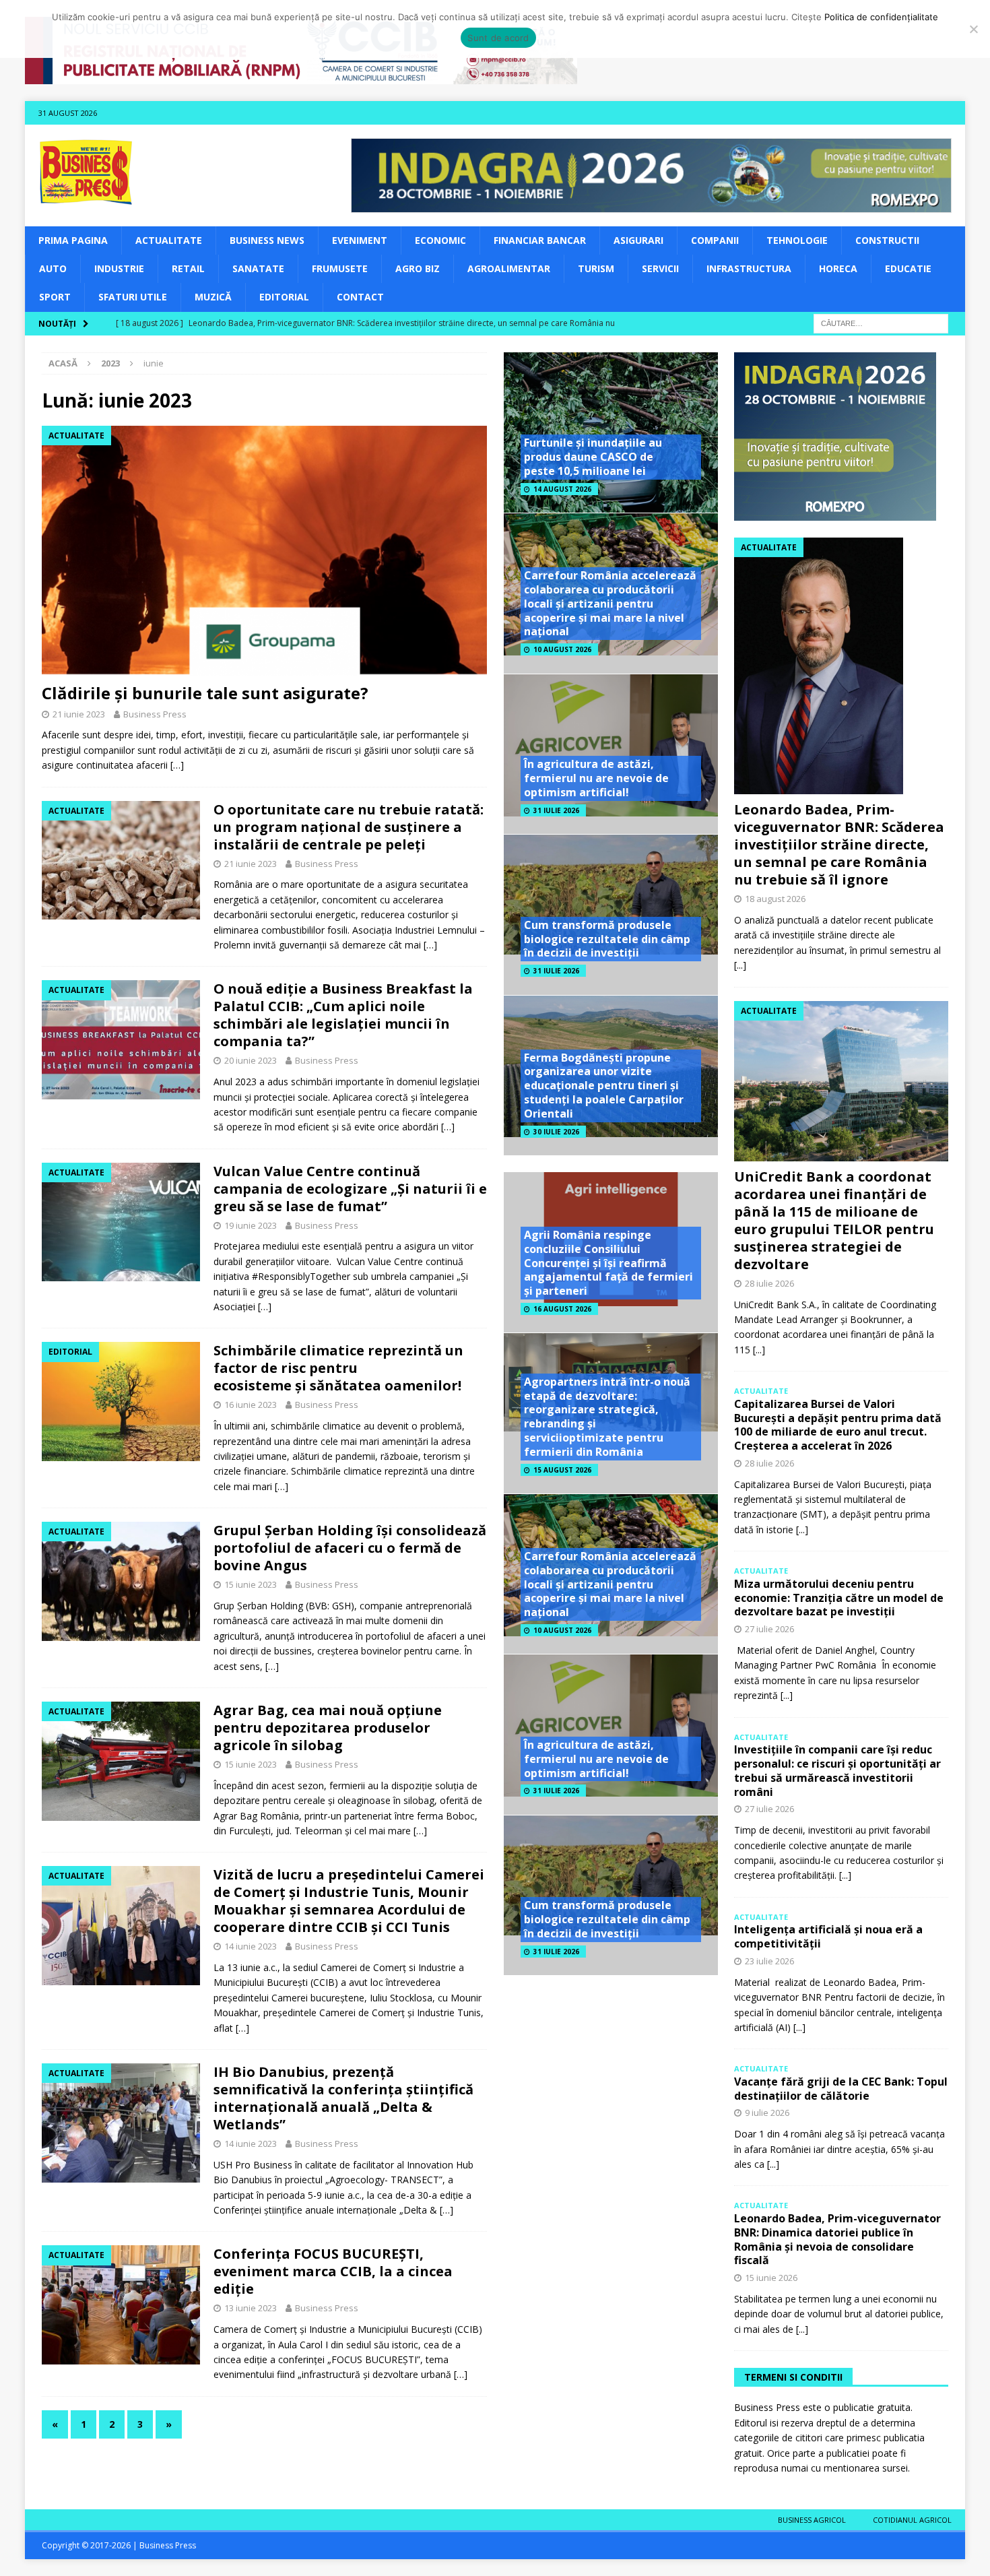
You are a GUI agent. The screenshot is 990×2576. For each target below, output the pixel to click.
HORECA (838, 268)
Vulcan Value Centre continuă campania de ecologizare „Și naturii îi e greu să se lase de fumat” (350, 1189)
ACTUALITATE (169, 240)
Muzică (213, 297)
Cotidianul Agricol (912, 2520)
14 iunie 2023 (251, 1946)
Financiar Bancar (540, 240)
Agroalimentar (509, 268)
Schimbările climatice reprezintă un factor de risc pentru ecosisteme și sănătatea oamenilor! (338, 1368)
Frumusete (340, 268)
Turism (596, 268)
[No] (973, 29)
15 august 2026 (562, 1470)
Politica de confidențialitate (881, 17)
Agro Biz (418, 268)
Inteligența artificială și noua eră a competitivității (828, 1936)
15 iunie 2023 (251, 1584)
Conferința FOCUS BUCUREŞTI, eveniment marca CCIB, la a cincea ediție (333, 2271)
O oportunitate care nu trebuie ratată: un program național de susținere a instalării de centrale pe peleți (349, 827)
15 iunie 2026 (771, 2278)
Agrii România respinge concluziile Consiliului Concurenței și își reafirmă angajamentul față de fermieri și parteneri (608, 1263)
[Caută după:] (881, 322)
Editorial (284, 297)
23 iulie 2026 (769, 1961)
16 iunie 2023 (251, 1405)
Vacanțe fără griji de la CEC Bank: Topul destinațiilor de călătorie (841, 2089)
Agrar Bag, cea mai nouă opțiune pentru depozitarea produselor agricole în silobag (328, 1728)
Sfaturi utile (133, 297)
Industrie (119, 268)
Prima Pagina (73, 240)
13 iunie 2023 (251, 2308)
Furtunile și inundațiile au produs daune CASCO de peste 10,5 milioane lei (593, 457)
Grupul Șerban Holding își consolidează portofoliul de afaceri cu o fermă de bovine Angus (350, 1548)
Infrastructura (749, 268)
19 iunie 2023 (251, 1225)
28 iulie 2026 (769, 1283)
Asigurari (638, 240)
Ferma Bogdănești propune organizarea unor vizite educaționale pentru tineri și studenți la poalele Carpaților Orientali (604, 1086)
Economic (440, 240)
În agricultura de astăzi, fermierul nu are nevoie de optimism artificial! (596, 778)
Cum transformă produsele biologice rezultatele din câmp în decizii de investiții (607, 939)
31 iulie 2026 (556, 810)
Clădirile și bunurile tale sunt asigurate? (205, 693)
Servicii (660, 268)
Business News (267, 240)
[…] (177, 765)
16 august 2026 (562, 1309)
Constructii (887, 240)
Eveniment (360, 240)
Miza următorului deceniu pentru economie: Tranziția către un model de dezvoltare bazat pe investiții (839, 1598)
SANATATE (258, 268)
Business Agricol (812, 2520)
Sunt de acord (498, 38)
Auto (53, 268)
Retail (188, 268)
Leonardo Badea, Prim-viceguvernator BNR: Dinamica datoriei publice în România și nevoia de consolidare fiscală (837, 2239)
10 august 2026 (562, 649)
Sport (55, 297)
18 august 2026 (775, 899)
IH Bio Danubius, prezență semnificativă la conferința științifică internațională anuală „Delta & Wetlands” (343, 2098)
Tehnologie (797, 240)
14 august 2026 (562, 489)
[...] (740, 965)
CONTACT (360, 297)
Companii (715, 240)
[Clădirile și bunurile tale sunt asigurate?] (264, 551)
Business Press (155, 714)
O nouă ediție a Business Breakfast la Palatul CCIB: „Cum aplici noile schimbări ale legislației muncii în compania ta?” (343, 1015)
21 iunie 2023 (79, 714)
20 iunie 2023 (251, 1060)
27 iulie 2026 (769, 1629)
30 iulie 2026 (556, 1132)
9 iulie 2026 (767, 2113)
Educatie (908, 268)
